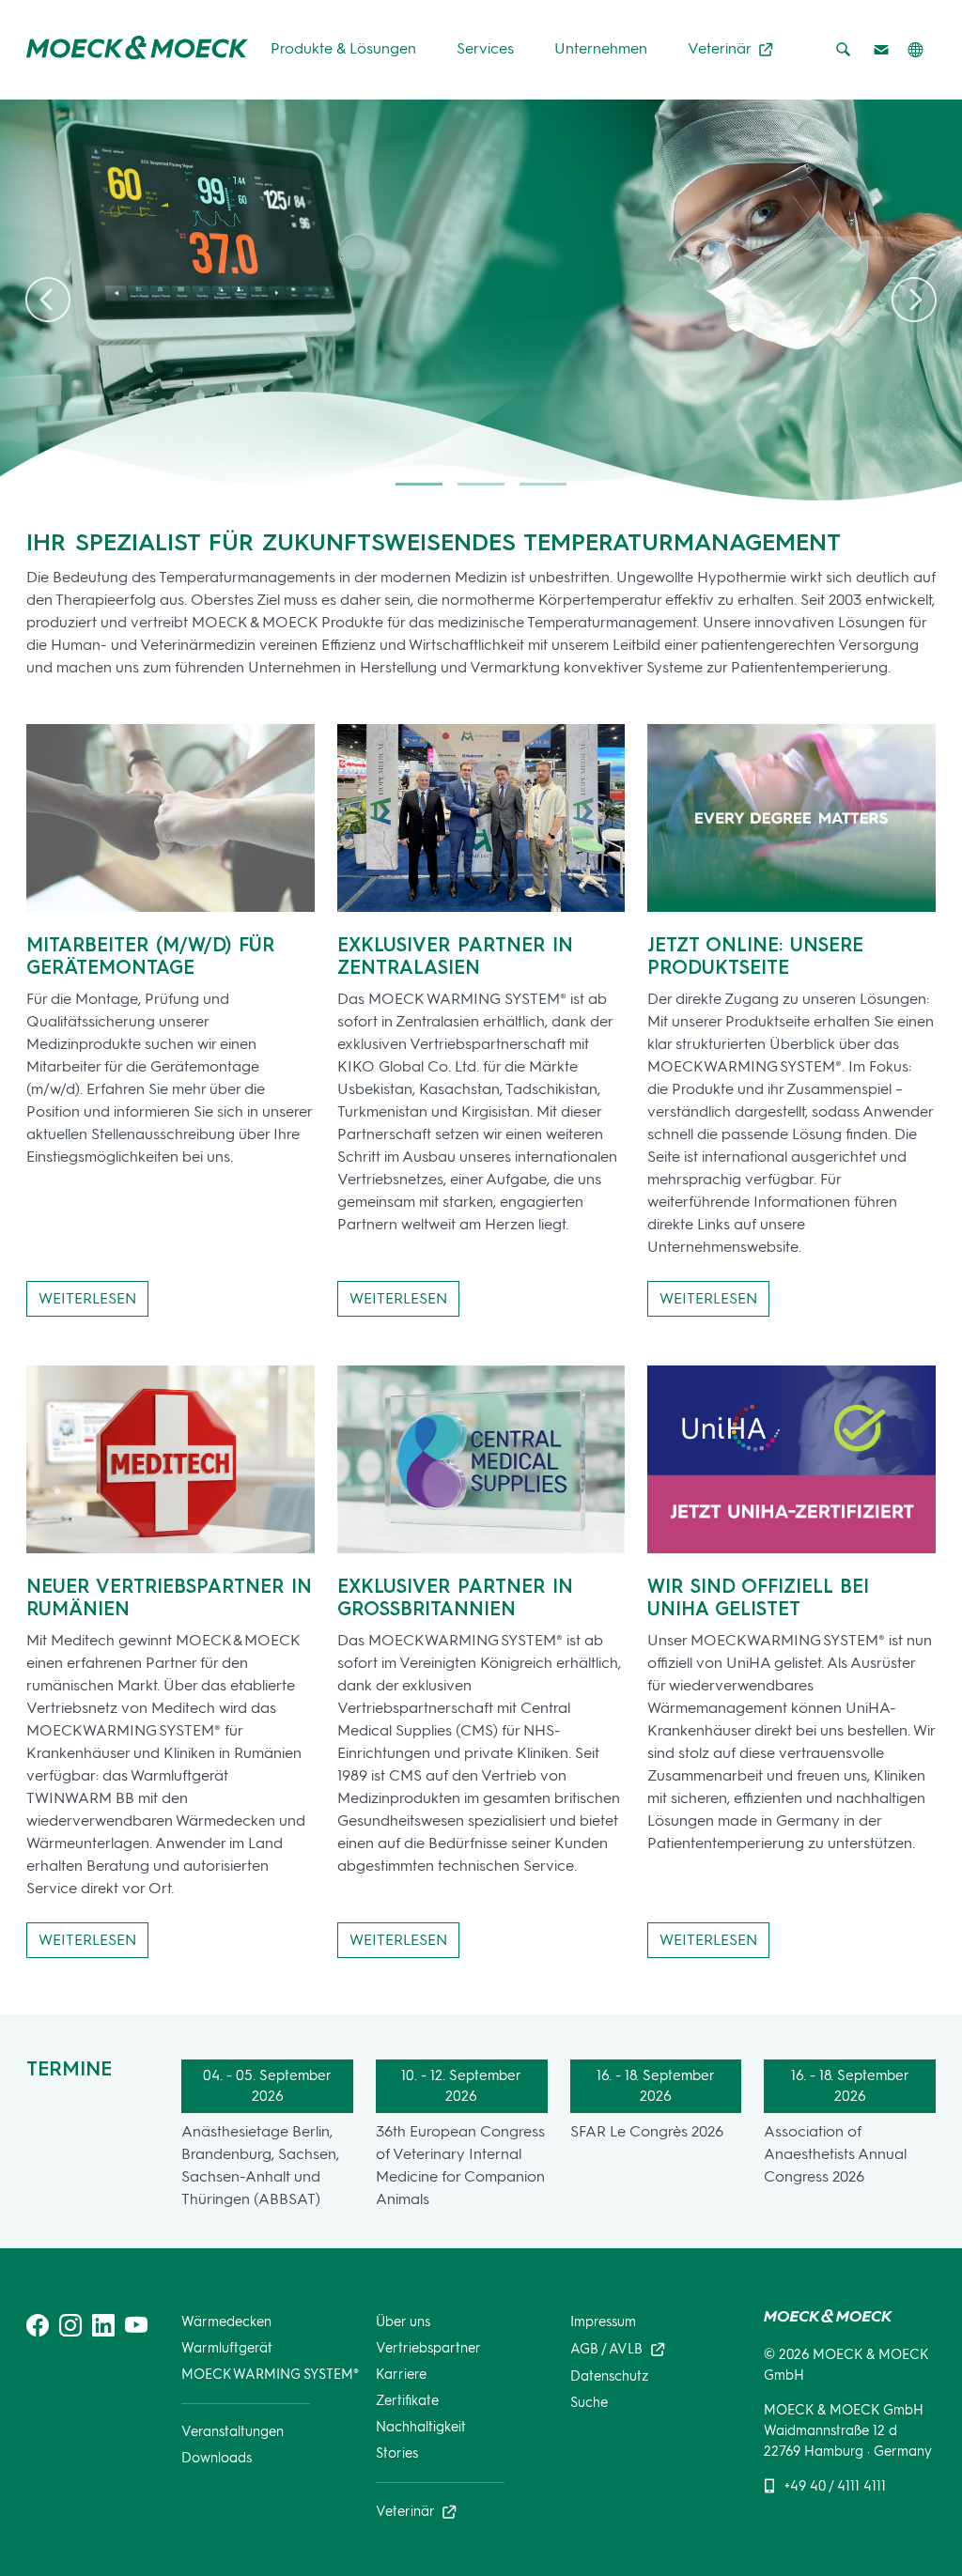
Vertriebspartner (428, 2348)
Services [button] (485, 48)
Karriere (401, 2374)
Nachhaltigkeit (421, 2427)
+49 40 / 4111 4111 (835, 2486)
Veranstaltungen (233, 2431)
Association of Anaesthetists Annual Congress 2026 (835, 2154)
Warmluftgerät (227, 2348)
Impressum (603, 2321)
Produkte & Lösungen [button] (343, 48)
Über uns (403, 2321)
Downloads (217, 2458)
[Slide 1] (419, 484)
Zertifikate (407, 2400)
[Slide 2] (481, 484)
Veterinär (721, 48)
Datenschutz (610, 2376)
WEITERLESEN (87, 1298)
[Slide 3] (543, 484)
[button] (915, 51)
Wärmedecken (226, 2321)
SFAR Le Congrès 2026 (647, 2131)
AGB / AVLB (608, 2348)
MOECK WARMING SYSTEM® (270, 2374)
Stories (397, 2453)
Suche (589, 2402)
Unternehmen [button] (601, 48)
